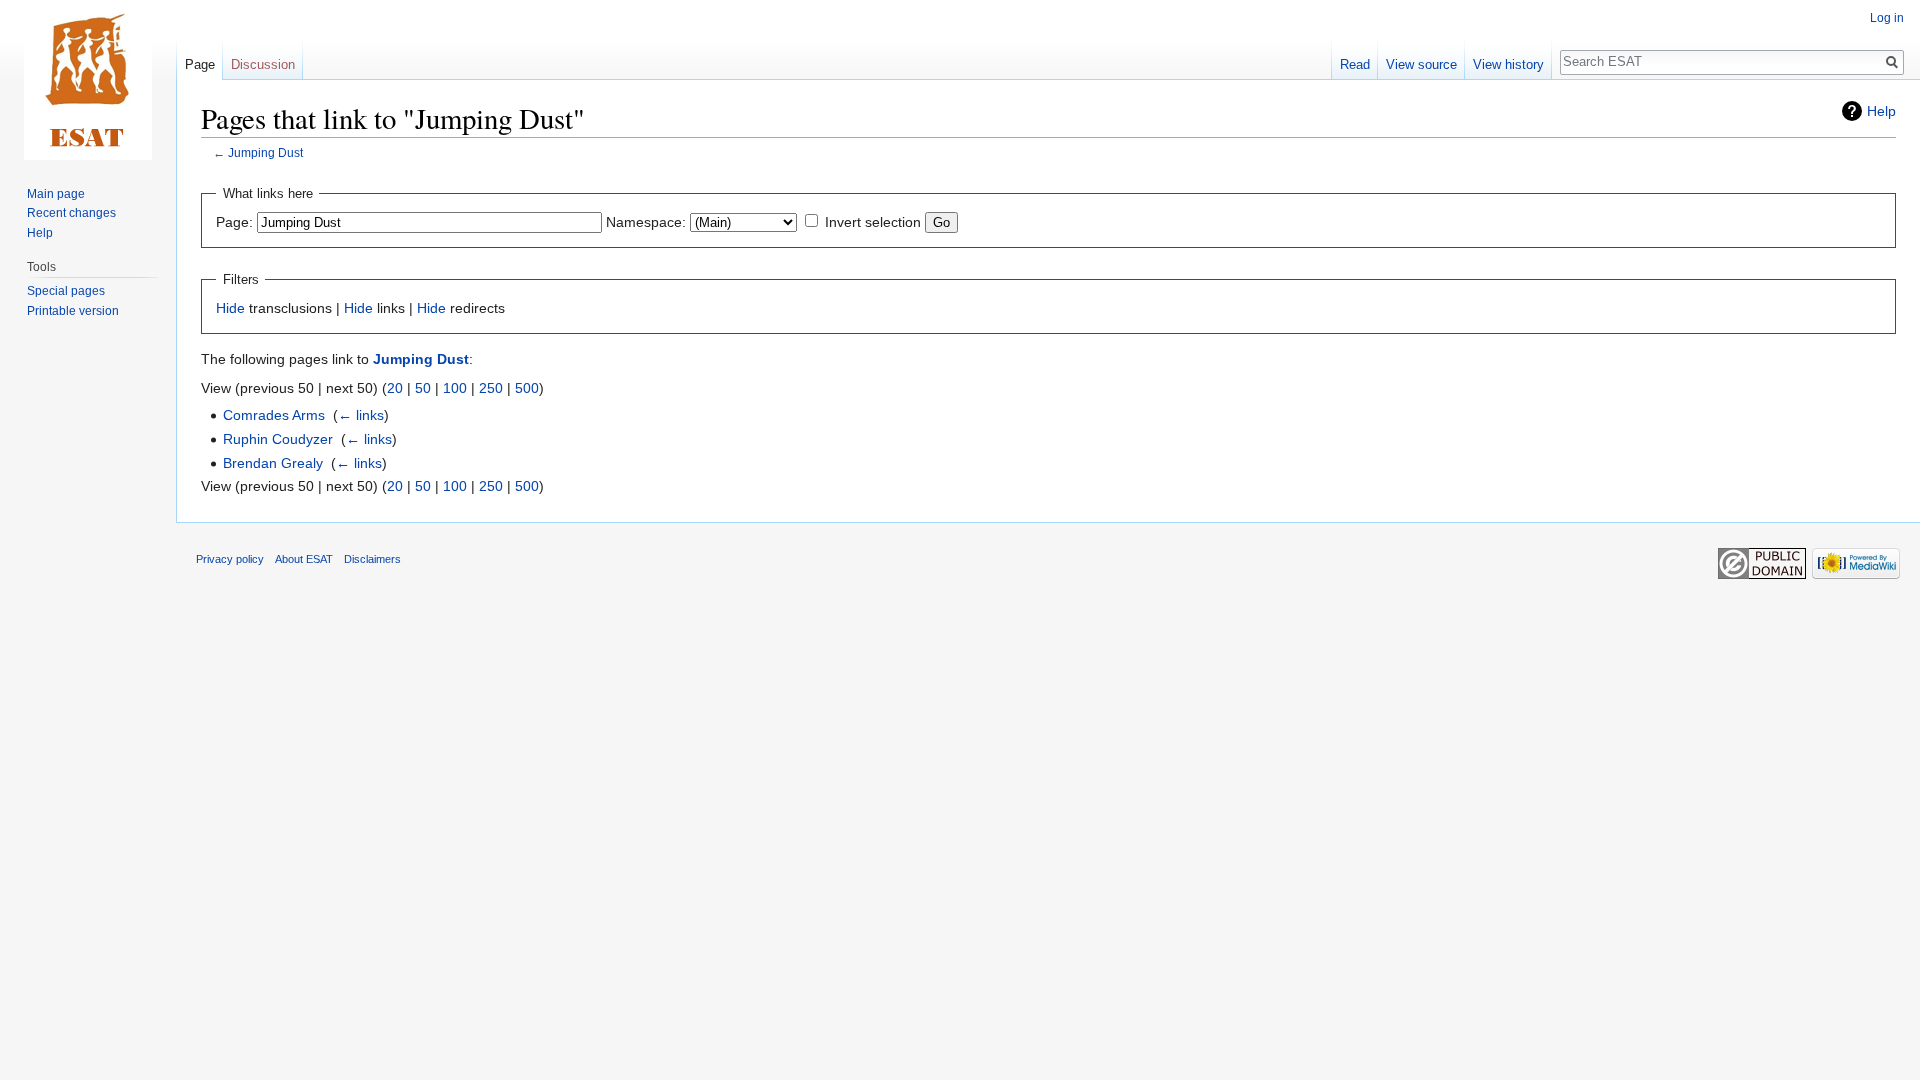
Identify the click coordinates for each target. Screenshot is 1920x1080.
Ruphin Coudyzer (278, 439)
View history (1508, 64)
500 (527, 388)
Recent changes (71, 213)
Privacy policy (230, 559)
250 (491, 388)
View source (1421, 64)
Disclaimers (372, 559)
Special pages (66, 291)
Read (1355, 64)
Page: (234, 222)
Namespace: (646, 222)
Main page (56, 194)
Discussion (263, 64)
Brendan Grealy (273, 463)
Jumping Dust (265, 152)
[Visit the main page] (88, 80)
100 (455, 388)
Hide (230, 308)
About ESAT (304, 559)
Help (1881, 111)
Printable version (73, 311)
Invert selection (873, 222)
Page (200, 64)
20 (395, 388)
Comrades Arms (274, 415)
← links (361, 415)
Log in (1887, 18)
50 (423, 388)
